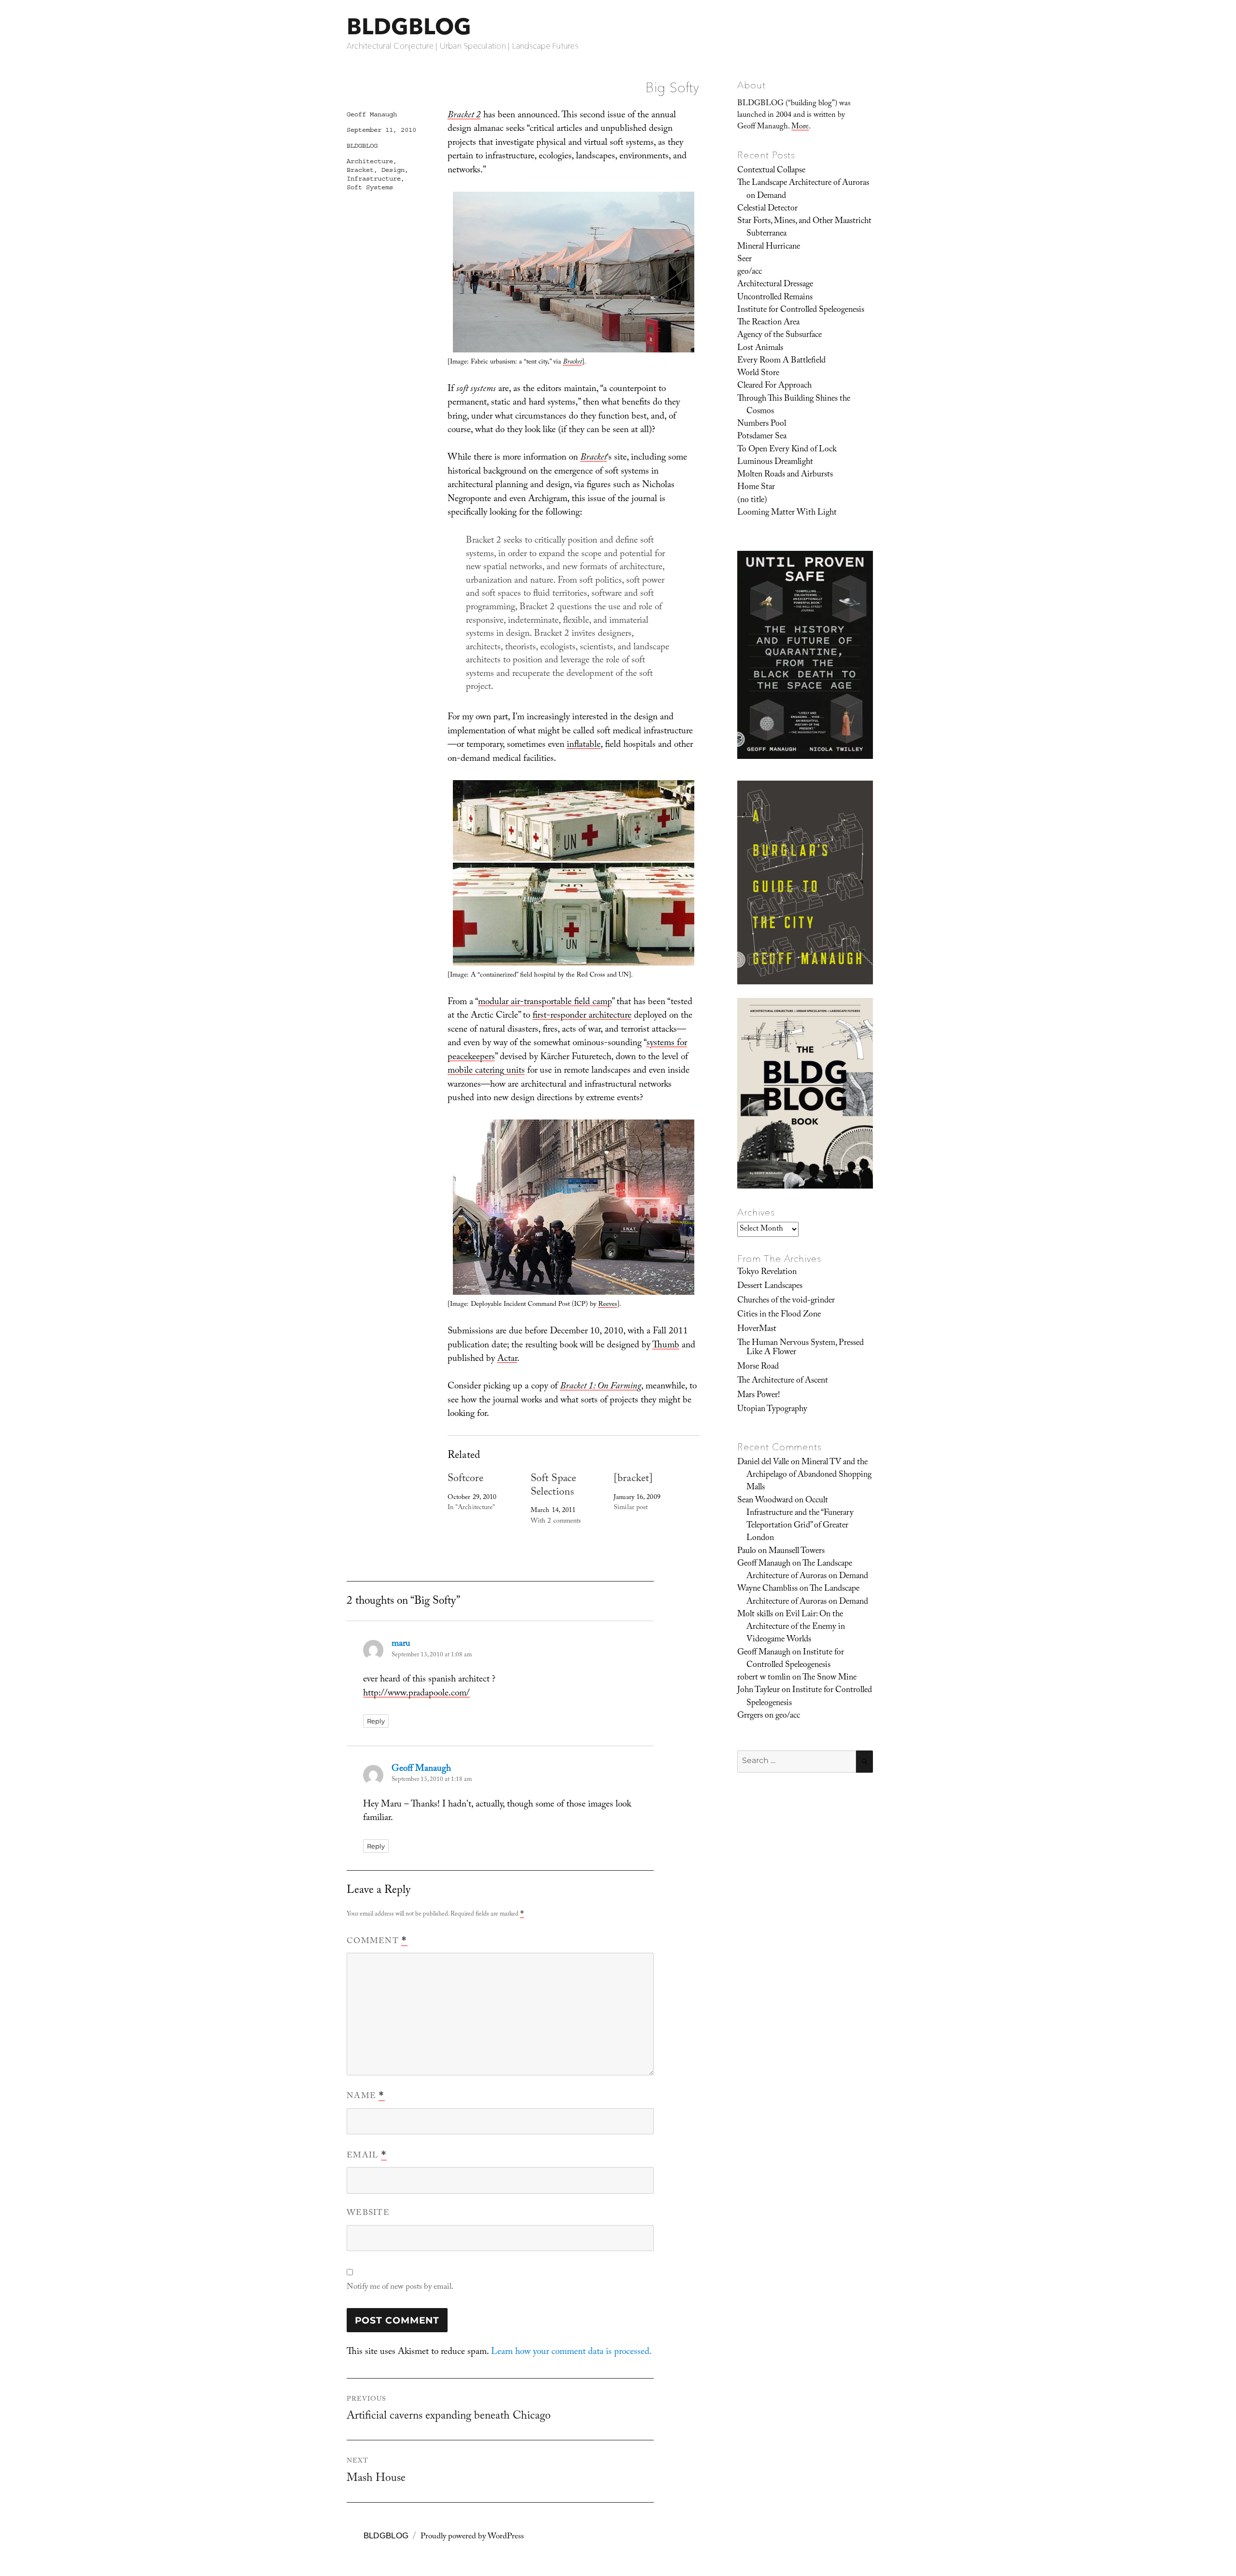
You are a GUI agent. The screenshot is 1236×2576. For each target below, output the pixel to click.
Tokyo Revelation (767, 1273)
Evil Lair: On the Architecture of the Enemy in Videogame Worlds (796, 1628)
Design (393, 170)
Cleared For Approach (774, 386)
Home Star (756, 488)
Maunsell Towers (797, 1552)
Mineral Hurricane (769, 247)
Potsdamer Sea (762, 437)
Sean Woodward (765, 1501)
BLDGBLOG (409, 26)
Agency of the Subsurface (780, 336)
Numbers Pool (762, 424)
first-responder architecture (582, 1016)
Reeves (608, 1305)
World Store (758, 374)
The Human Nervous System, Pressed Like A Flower (801, 1348)
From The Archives (779, 1259)
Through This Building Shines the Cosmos (794, 406)
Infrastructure (374, 179)
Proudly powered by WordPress (472, 2537)
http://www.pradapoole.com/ (416, 1694)
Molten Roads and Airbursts (785, 475)
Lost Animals (760, 349)
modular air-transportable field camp (545, 1003)
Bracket (360, 170)
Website (368, 2214)
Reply (376, 1721)
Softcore (466, 1479)
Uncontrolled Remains (775, 298)
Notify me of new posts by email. (400, 2288)
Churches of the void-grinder (786, 1301)
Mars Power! (758, 1396)
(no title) (752, 501)
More (800, 127)
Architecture (370, 161)
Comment (377, 1942)
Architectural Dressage (775, 285)
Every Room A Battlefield (781, 361)
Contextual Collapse (771, 171)
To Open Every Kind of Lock (787, 450)
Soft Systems (370, 187)
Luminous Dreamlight (775, 462)
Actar (507, 1359)
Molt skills (755, 1615)
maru (401, 1644)
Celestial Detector (767, 209)
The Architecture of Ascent (783, 1381)
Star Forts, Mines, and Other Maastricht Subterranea (804, 228)
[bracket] (633, 1479)
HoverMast (757, 1330)
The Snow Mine (829, 1678)
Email (367, 2156)
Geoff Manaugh (372, 114)
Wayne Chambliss (767, 1589)
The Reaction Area (768, 323)
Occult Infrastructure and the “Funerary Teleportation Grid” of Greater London (800, 1520)
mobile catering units (486, 1071)
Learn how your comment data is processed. (571, 2352)
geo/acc (750, 272)
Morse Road (758, 1367)
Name (366, 2097)
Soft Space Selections (553, 1486)
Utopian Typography (772, 1410)
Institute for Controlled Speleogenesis (801, 310)
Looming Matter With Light (787, 513)
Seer (744, 260)
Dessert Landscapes (770, 1287)
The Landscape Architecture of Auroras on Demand (803, 190)
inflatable (584, 745)
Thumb (666, 1346)
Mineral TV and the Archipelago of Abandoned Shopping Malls (809, 1476)
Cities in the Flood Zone (779, 1315)
